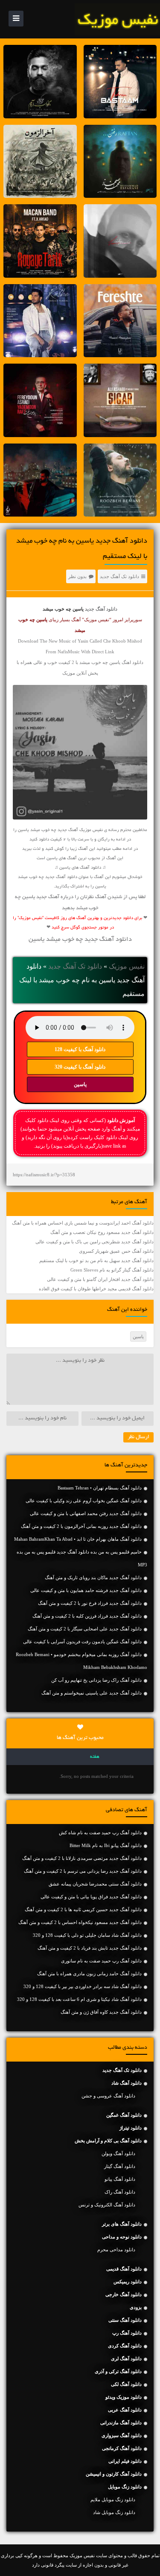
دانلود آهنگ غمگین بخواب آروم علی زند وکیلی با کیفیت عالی (84, 1501)
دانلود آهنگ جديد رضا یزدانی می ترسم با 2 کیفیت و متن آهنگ (83, 1871)
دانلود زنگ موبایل (125, 2487)
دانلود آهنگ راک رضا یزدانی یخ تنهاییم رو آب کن (96, 1680)
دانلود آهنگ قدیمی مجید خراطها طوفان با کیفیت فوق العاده (96, 1289)
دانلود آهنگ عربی (125, 2410)
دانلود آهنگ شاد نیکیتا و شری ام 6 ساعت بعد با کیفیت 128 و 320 (79, 1999)
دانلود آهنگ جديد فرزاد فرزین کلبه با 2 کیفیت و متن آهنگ (87, 1616)
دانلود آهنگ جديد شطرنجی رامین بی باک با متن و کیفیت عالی (95, 1242)
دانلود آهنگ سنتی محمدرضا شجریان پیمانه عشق (95, 1884)
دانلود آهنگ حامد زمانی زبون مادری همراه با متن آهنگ (89, 1974)
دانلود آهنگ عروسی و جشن (108, 2096)
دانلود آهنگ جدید (101, 609)
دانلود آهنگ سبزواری (122, 2435)
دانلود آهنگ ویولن (118, 2153)
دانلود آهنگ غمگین (124, 2115)
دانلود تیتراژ (131, 2128)
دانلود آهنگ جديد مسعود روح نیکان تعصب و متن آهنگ (102, 1232)
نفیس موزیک (127, 966)
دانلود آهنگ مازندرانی (121, 2423)
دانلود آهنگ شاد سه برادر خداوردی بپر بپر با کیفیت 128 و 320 (83, 1986)
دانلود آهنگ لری (126, 2359)
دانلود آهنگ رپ (127, 2333)
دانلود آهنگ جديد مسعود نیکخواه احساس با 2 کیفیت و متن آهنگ (80, 1922)
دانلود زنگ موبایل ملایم (113, 2500)
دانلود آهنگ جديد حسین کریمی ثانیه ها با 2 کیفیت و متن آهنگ (83, 1909)
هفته (95, 1757)
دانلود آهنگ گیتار (120, 2166)
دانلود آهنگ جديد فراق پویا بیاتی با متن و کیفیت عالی (91, 1897)
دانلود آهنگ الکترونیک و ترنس (107, 2205)
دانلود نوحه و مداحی (122, 2237)
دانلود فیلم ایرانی (125, 2461)
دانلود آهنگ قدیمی (124, 2269)
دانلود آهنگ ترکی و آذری (118, 2371)
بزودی (136, 2307)
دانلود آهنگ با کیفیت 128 (80, 1049)
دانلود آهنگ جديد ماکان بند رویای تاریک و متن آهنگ (93, 1577)
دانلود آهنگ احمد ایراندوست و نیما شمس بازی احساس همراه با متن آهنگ (83, 1223)
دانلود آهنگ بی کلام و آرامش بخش (108, 2141)
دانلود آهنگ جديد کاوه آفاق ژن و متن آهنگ (101, 2012)
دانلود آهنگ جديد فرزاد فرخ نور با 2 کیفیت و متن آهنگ (90, 1603)
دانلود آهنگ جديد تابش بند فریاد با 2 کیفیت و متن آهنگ (90, 1948)
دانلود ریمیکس (128, 2282)
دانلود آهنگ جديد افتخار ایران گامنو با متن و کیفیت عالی (100, 1279)
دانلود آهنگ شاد (127, 2083)
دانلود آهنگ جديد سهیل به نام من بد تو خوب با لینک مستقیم (96, 1260)
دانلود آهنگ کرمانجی (122, 2448)
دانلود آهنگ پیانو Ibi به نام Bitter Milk (106, 1845)
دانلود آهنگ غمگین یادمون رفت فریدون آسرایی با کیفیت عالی (82, 1642)
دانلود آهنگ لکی (126, 2384)
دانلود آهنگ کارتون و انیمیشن (114, 2474)
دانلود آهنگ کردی (125, 2346)
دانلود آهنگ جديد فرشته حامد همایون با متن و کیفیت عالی (86, 1590)
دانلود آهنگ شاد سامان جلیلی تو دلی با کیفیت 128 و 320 (87, 1935)
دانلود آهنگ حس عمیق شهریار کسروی (116, 1251)
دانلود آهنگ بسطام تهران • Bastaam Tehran (100, 1488)
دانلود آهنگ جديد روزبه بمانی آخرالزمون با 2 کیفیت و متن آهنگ (81, 1526)
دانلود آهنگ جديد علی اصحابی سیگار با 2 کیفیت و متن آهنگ (85, 1629)
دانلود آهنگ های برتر (122, 2224)
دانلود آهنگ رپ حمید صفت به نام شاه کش (100, 1833)
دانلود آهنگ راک (120, 2192)
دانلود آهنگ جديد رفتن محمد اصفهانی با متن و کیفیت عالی (86, 1513)
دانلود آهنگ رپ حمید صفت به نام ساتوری (101, 1961)
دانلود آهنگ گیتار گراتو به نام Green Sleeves (112, 1270)
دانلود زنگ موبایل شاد (114, 2512)
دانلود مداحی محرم (116, 2250)
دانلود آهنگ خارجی (124, 2294)
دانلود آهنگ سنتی (125, 2320)
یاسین (80, 1084)
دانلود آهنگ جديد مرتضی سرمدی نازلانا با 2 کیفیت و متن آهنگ (82, 1858)
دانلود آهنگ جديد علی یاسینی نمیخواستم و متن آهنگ (92, 1693)
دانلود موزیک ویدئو (124, 2397)
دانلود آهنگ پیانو (120, 2179)
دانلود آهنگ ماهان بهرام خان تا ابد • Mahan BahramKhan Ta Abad (78, 1539)
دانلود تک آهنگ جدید (119, 576)
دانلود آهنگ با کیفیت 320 (80, 1067)
